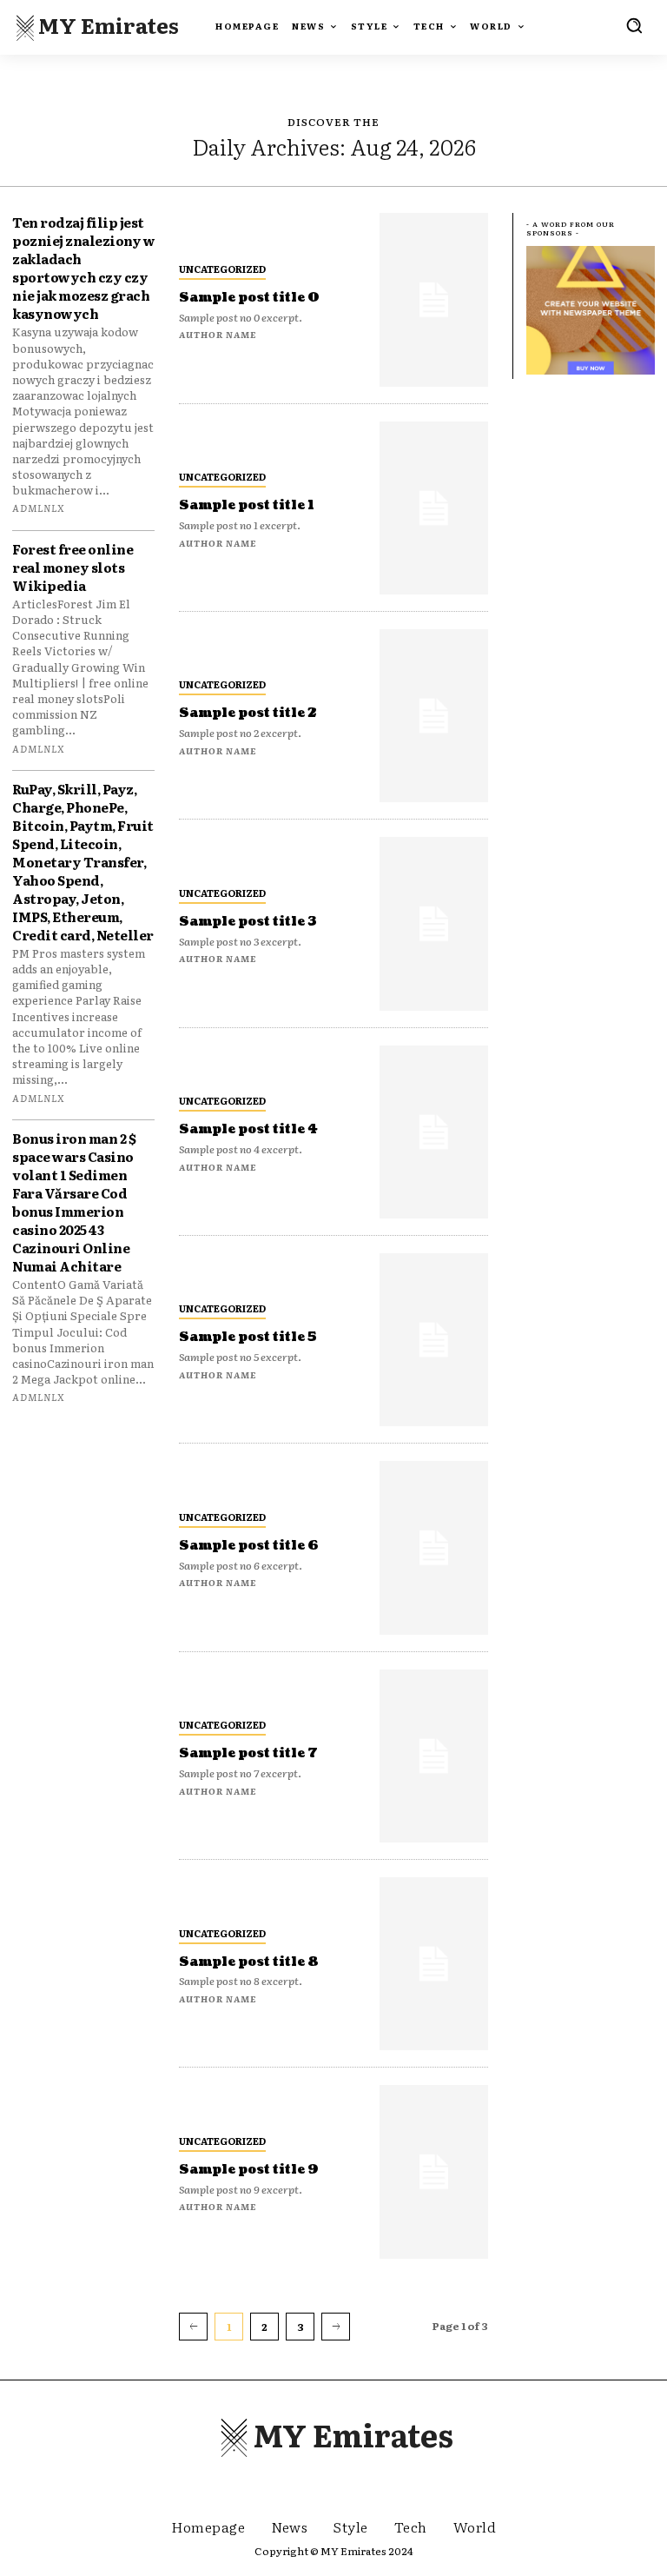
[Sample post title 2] (434, 716)
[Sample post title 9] (434, 2171)
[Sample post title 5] (434, 1340)
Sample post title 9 (249, 2170)
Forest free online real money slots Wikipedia (73, 567)
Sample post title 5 (248, 1337)
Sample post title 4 (248, 1129)
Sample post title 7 (248, 1753)
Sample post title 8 (249, 1962)
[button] (634, 25)
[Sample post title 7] (434, 1756)
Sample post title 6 (249, 1546)
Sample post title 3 (248, 922)
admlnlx (39, 508)
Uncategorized (222, 269)
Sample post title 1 (247, 505)
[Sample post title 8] (434, 1964)
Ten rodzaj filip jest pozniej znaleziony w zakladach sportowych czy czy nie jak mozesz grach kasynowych (83, 268)
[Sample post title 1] (434, 508)
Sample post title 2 (248, 713)
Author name (218, 334)
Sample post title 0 (249, 298)
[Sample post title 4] (434, 1132)
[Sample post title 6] (434, 1547)
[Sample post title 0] (434, 299)
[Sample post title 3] (434, 923)
